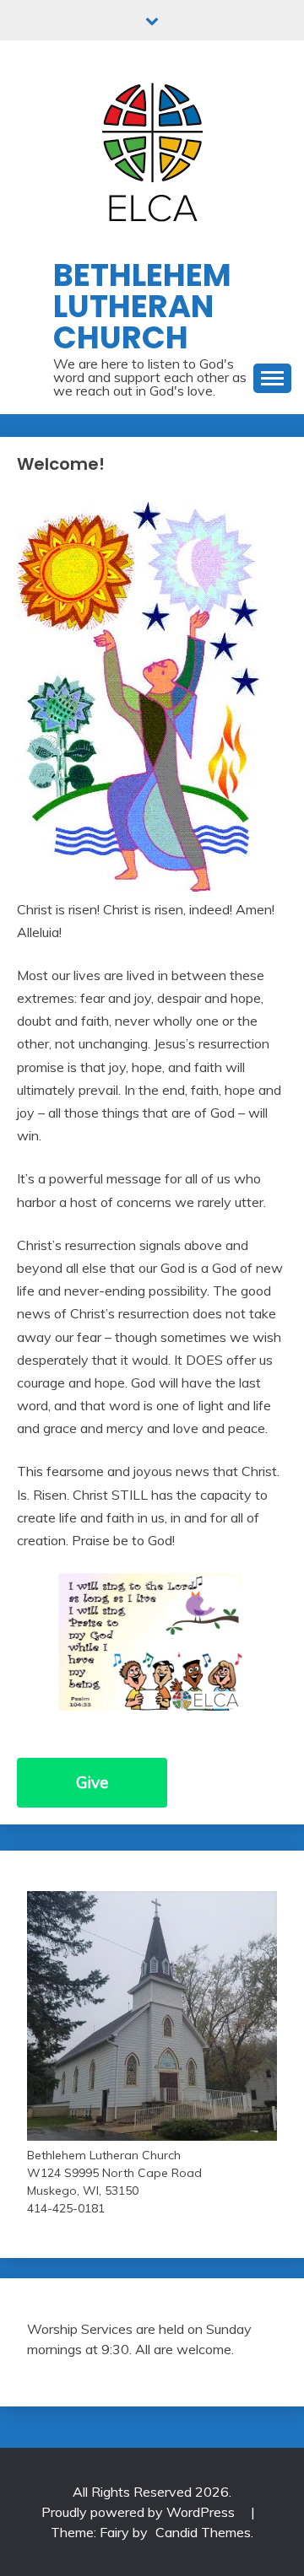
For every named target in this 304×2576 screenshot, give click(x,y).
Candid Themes (203, 2532)
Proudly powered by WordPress (140, 2512)
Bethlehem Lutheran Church (142, 306)
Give (92, 1782)
